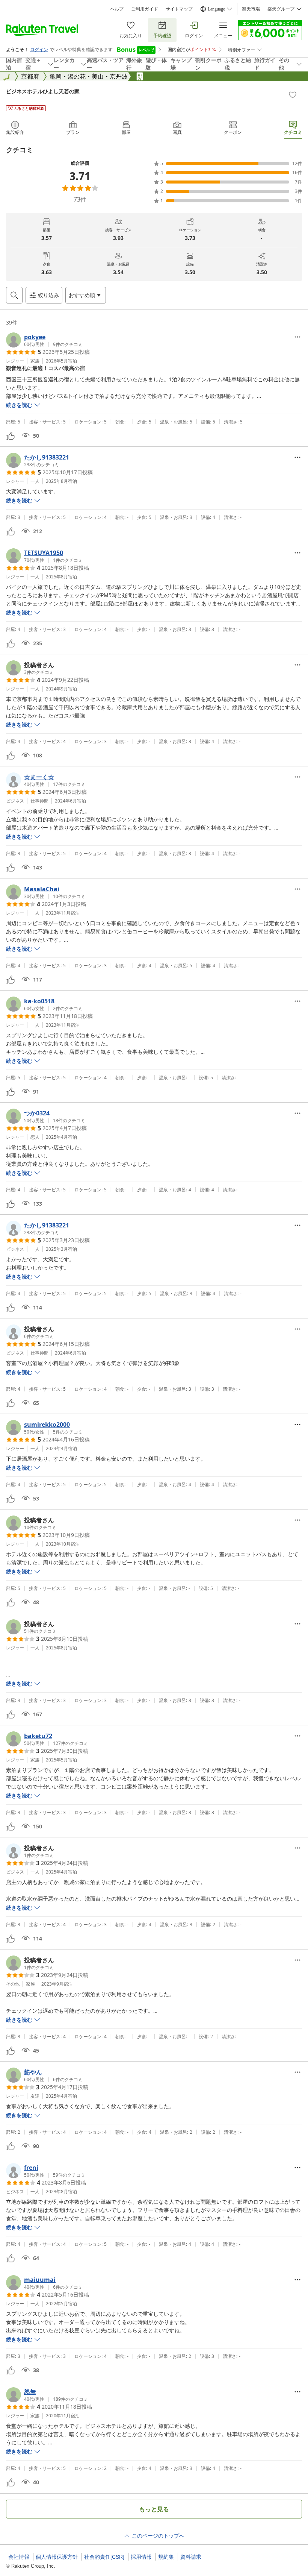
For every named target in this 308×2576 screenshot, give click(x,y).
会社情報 (19, 2557)
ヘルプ (117, 9)
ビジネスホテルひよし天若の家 (43, 91)
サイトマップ (179, 9)
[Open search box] (14, 295)
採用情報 (141, 2557)
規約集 (166, 2557)
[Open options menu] (297, 337)
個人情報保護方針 (57, 2557)
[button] (44, 340)
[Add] (293, 95)
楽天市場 (251, 9)
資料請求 (191, 2557)
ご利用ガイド (145, 9)
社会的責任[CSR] (104, 2557)
